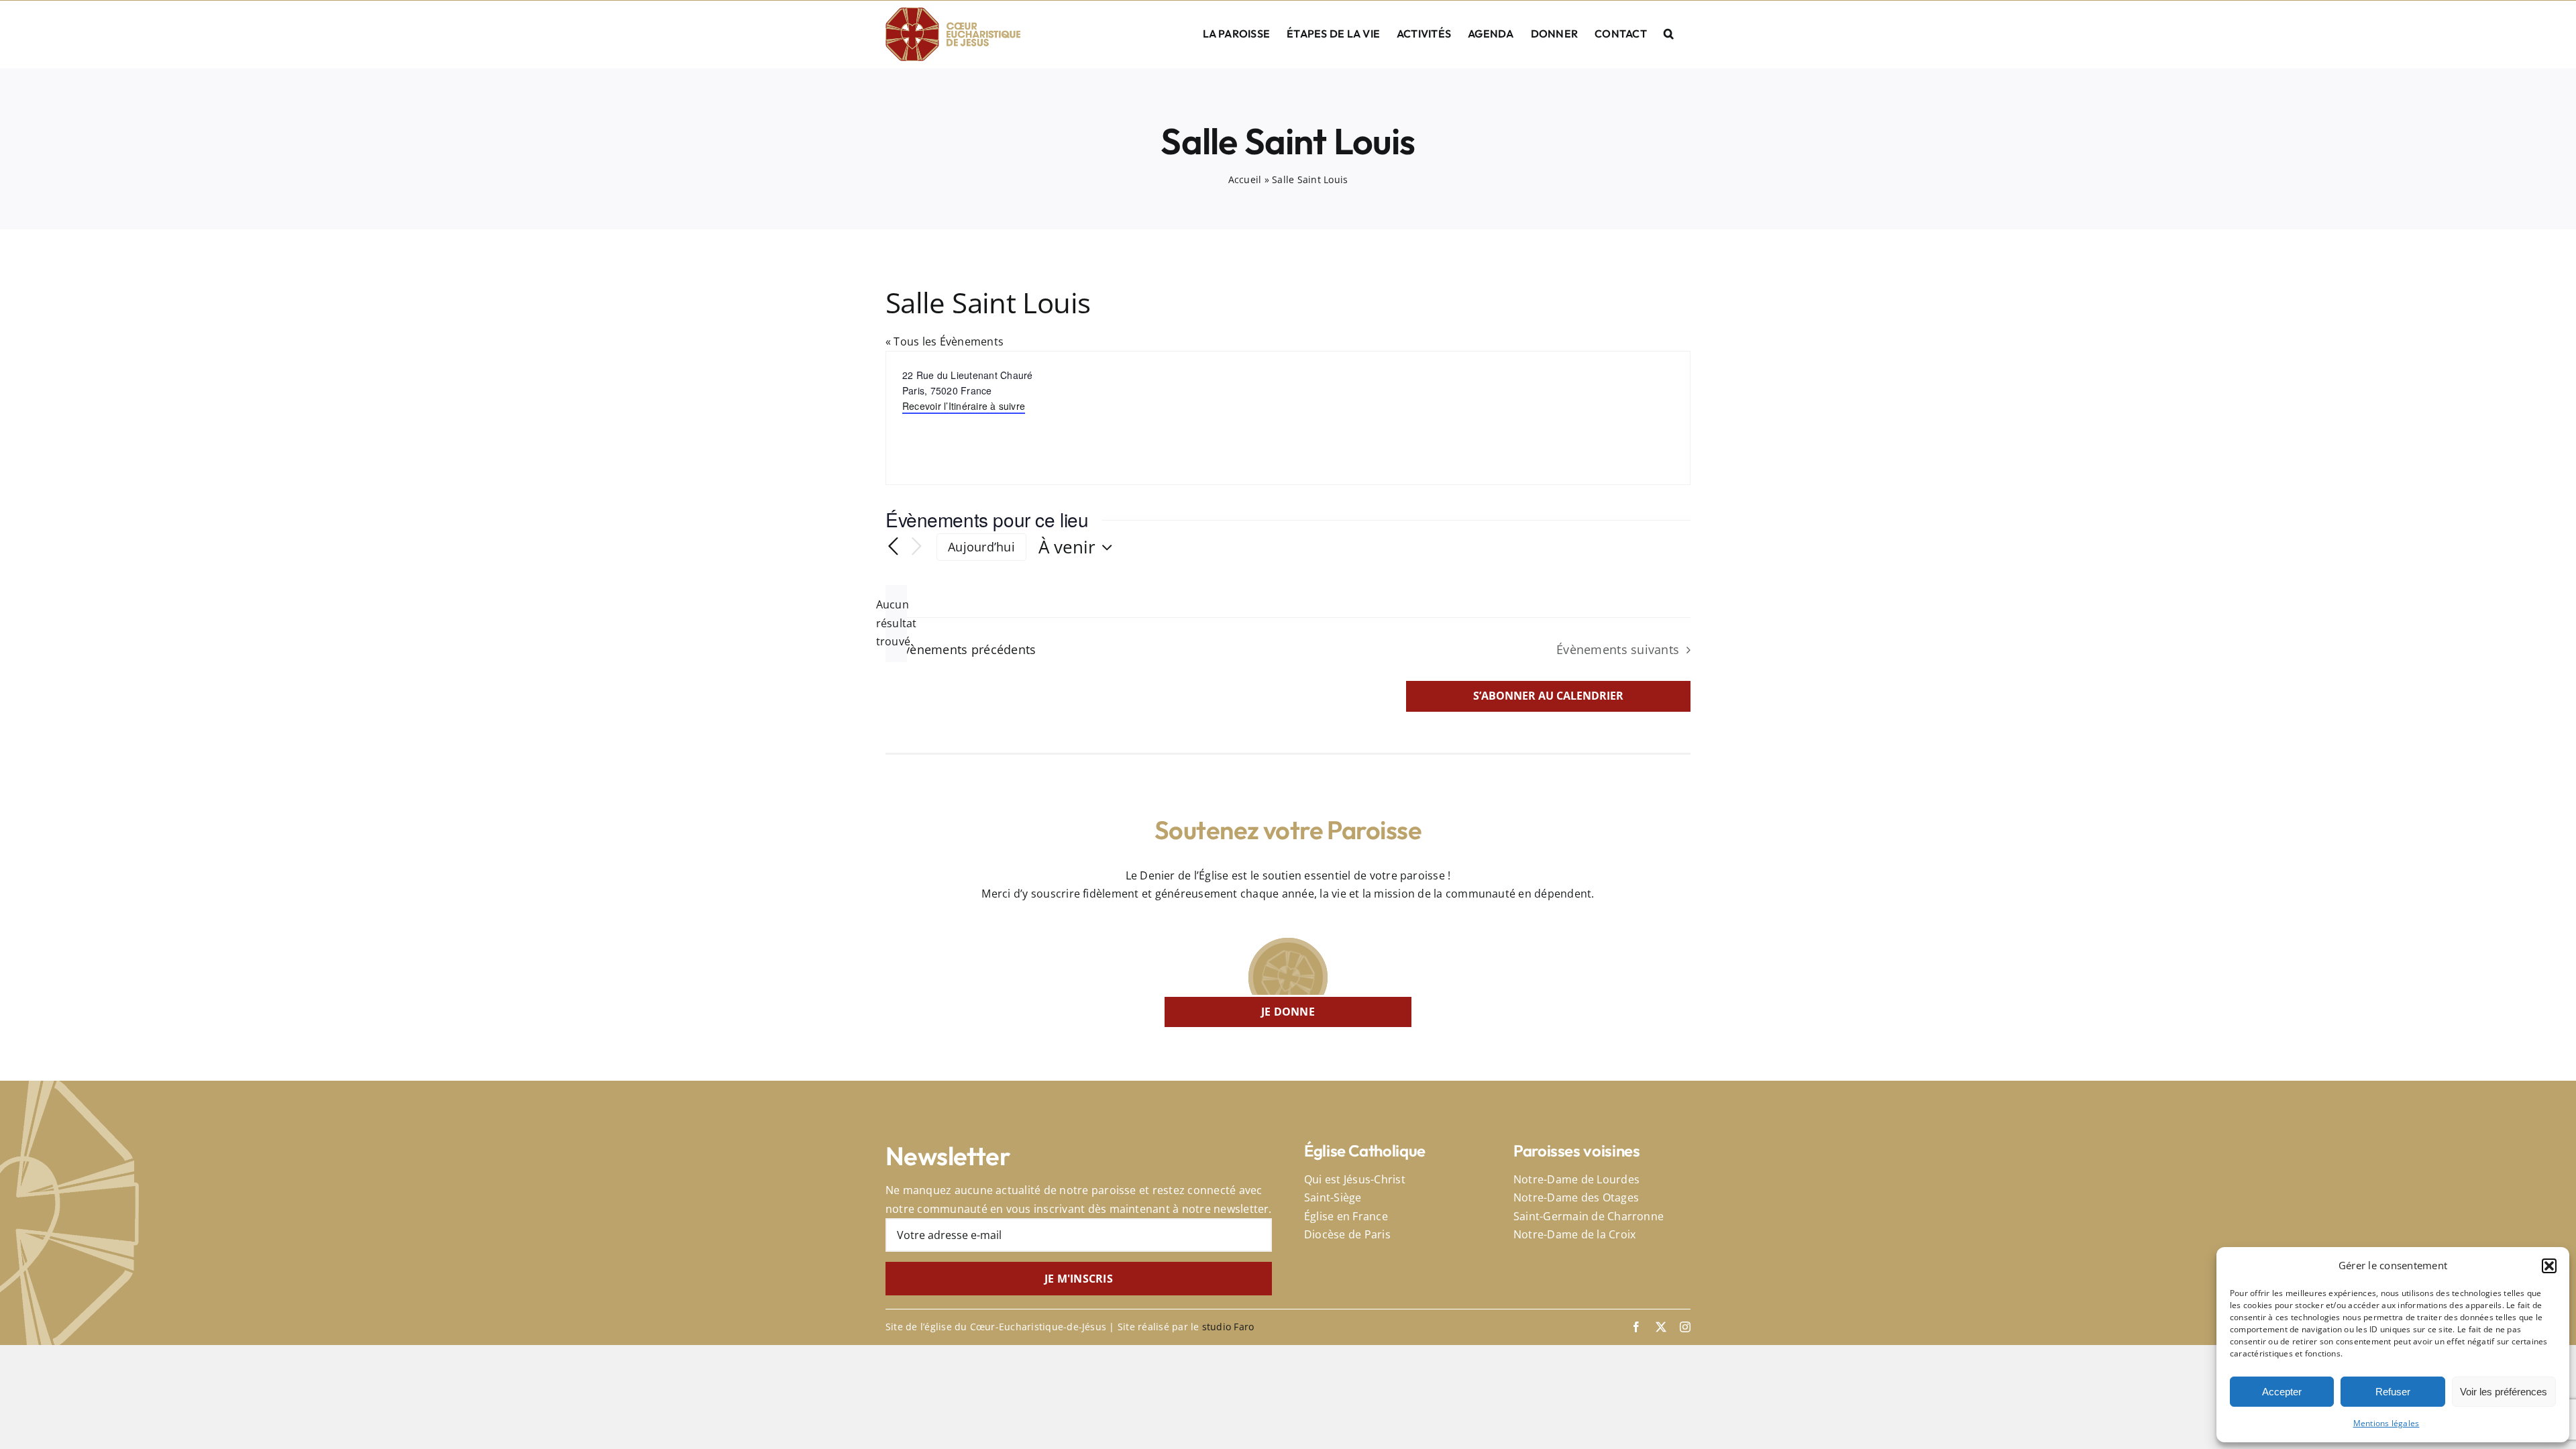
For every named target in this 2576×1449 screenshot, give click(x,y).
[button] (2549, 1266)
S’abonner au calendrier (1548, 696)
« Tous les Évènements (945, 341)
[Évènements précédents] (894, 547)
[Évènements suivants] (916, 547)
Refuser (2393, 1392)
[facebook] (1636, 1327)
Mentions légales (2386, 1423)
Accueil (1245, 179)
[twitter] (1661, 1327)
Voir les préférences (2504, 1392)
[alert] (896, 624)
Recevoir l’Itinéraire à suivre (964, 406)
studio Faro (1228, 1327)
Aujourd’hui (981, 547)
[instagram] (1685, 1327)
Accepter (2282, 1392)
